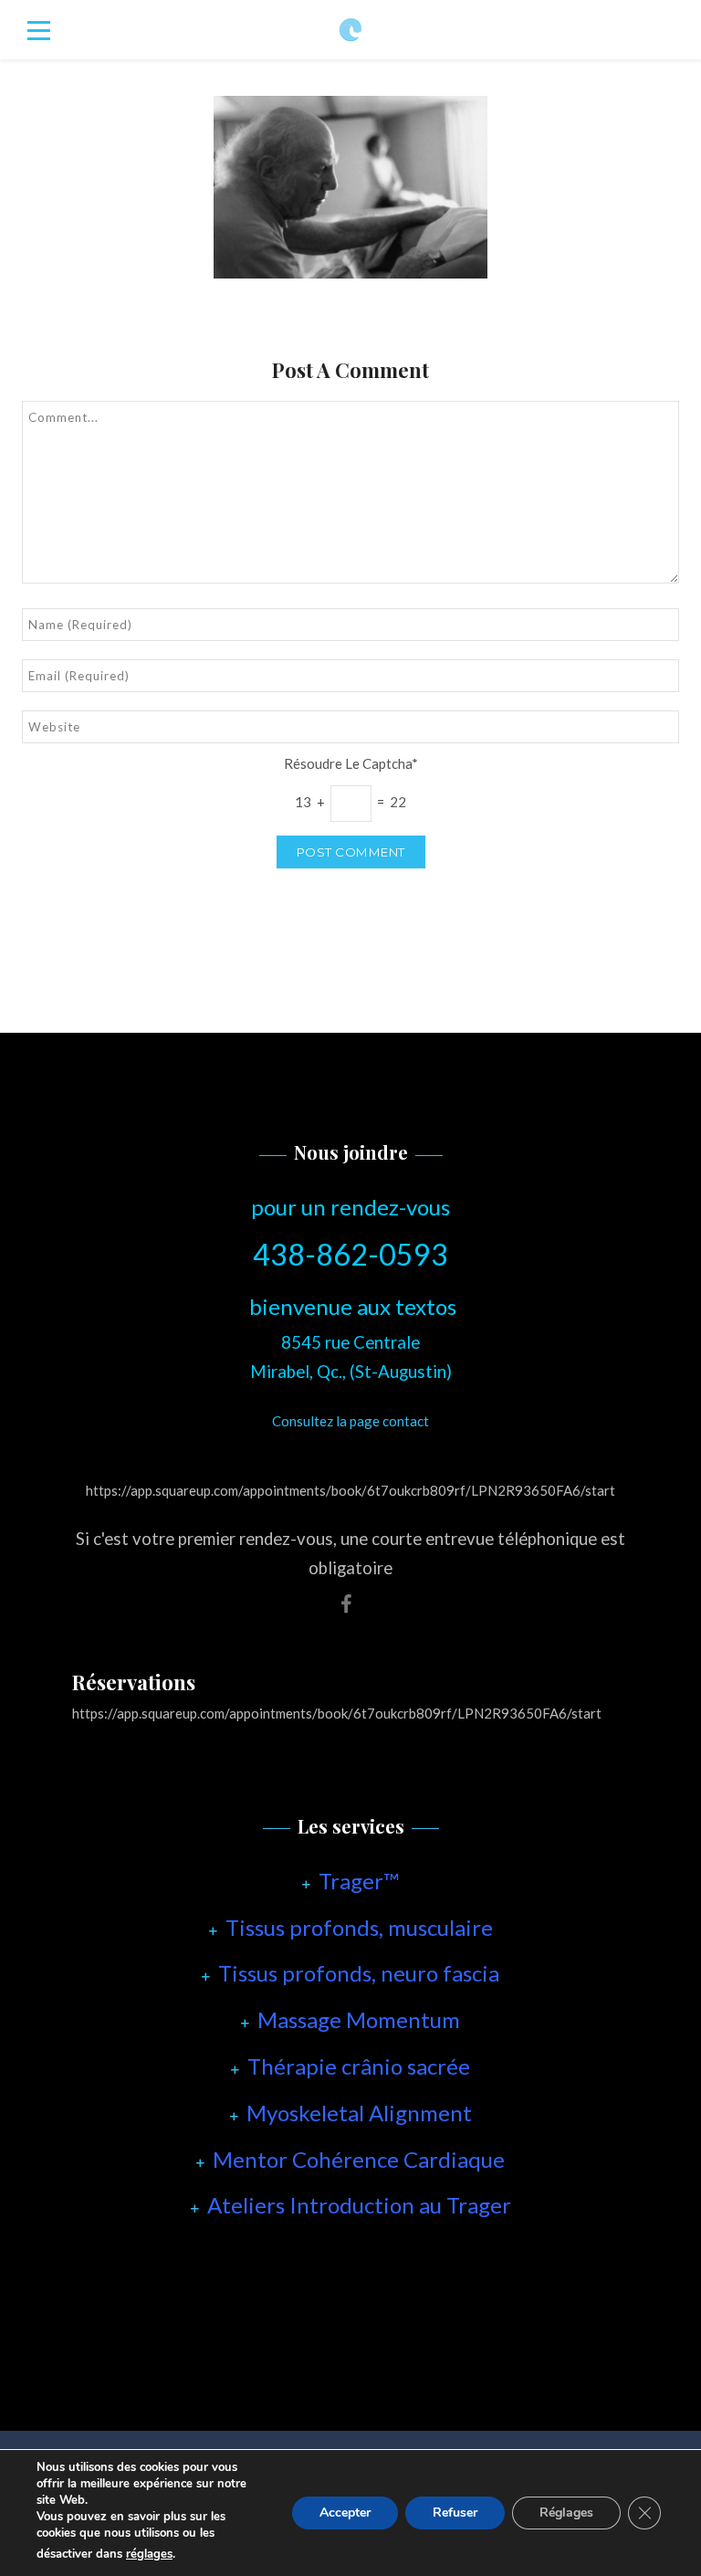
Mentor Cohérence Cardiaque (359, 2159)
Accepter (345, 2513)
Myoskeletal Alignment (359, 2113)
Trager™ (359, 1881)
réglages (149, 2554)
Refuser (455, 2513)
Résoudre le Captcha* (351, 763)
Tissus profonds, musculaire (359, 1927)
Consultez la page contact (350, 1421)
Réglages (566, 2513)
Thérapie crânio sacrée (359, 2066)
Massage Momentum (359, 2019)
